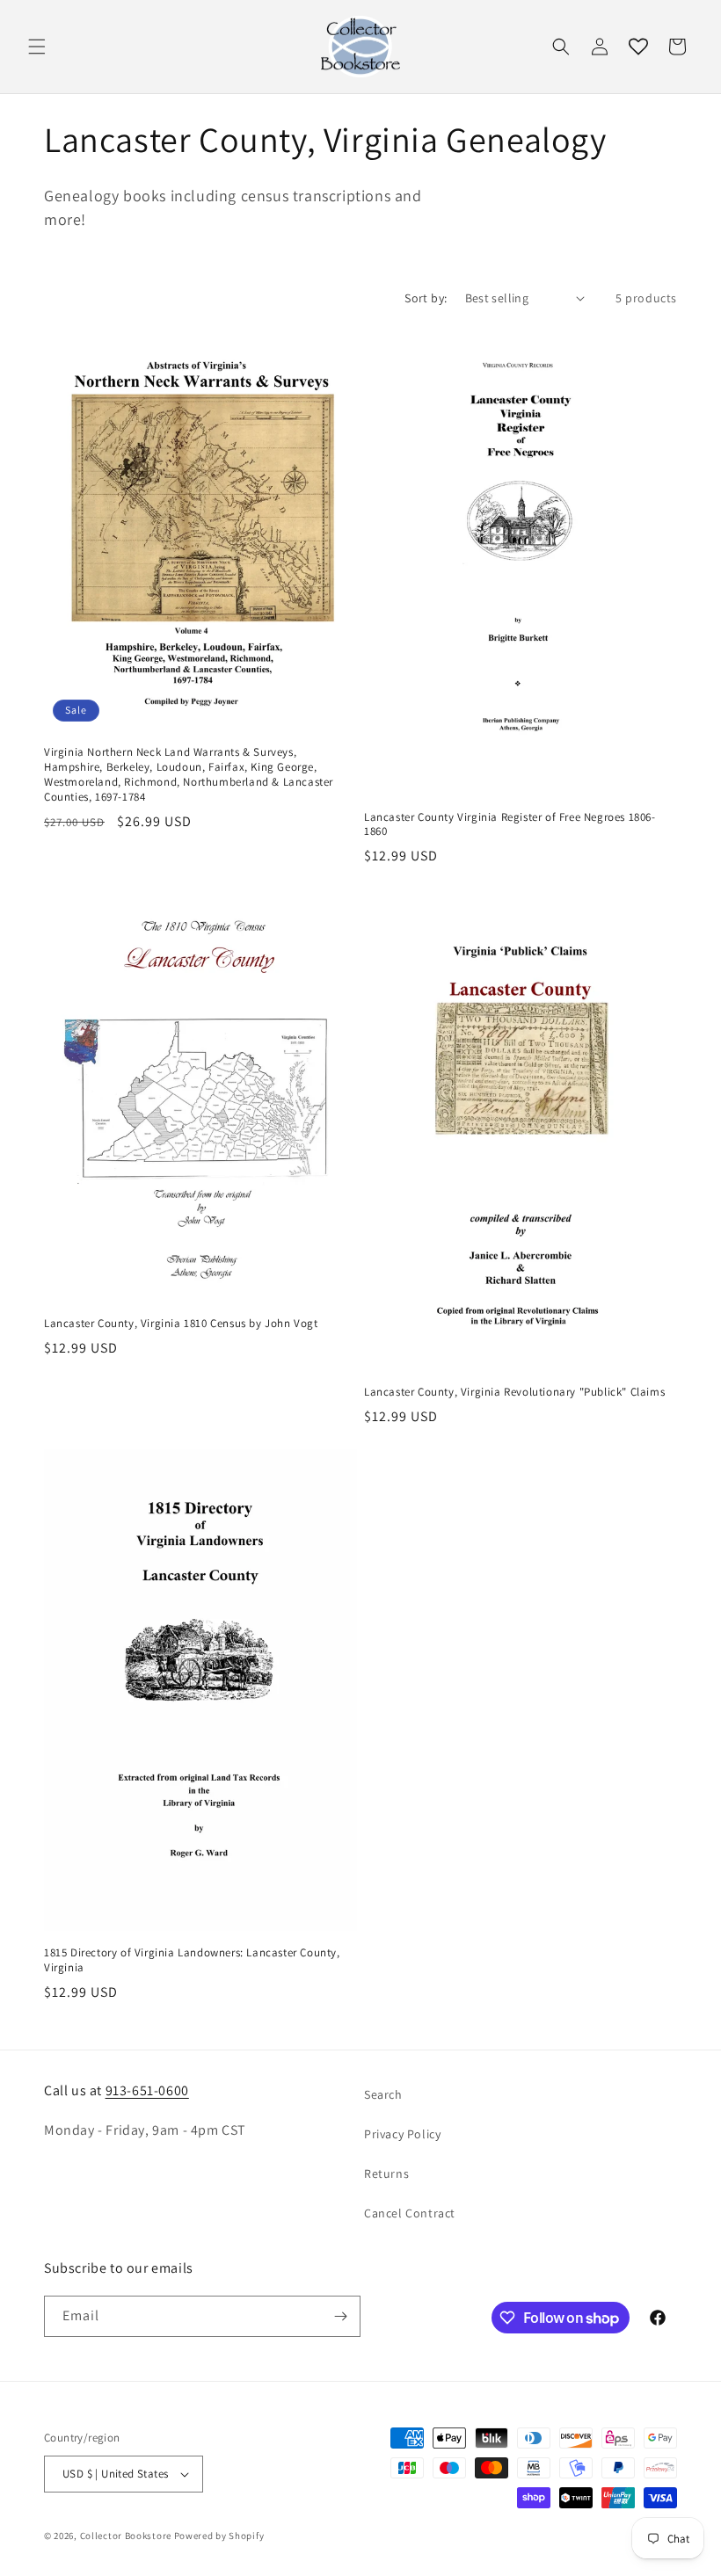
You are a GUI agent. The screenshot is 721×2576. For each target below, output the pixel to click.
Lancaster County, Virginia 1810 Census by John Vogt (181, 1324)
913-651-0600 (147, 2090)
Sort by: (426, 298)
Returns (386, 2173)
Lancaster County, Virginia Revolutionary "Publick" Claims (514, 1392)
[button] (37, 47)
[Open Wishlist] (638, 47)
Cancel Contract (410, 2213)
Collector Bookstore (126, 2536)
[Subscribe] (340, 2316)
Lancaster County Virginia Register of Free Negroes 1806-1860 (510, 825)
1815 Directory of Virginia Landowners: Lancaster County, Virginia (192, 1960)
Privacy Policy (402, 2134)
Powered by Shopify (219, 2536)
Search (383, 2094)
